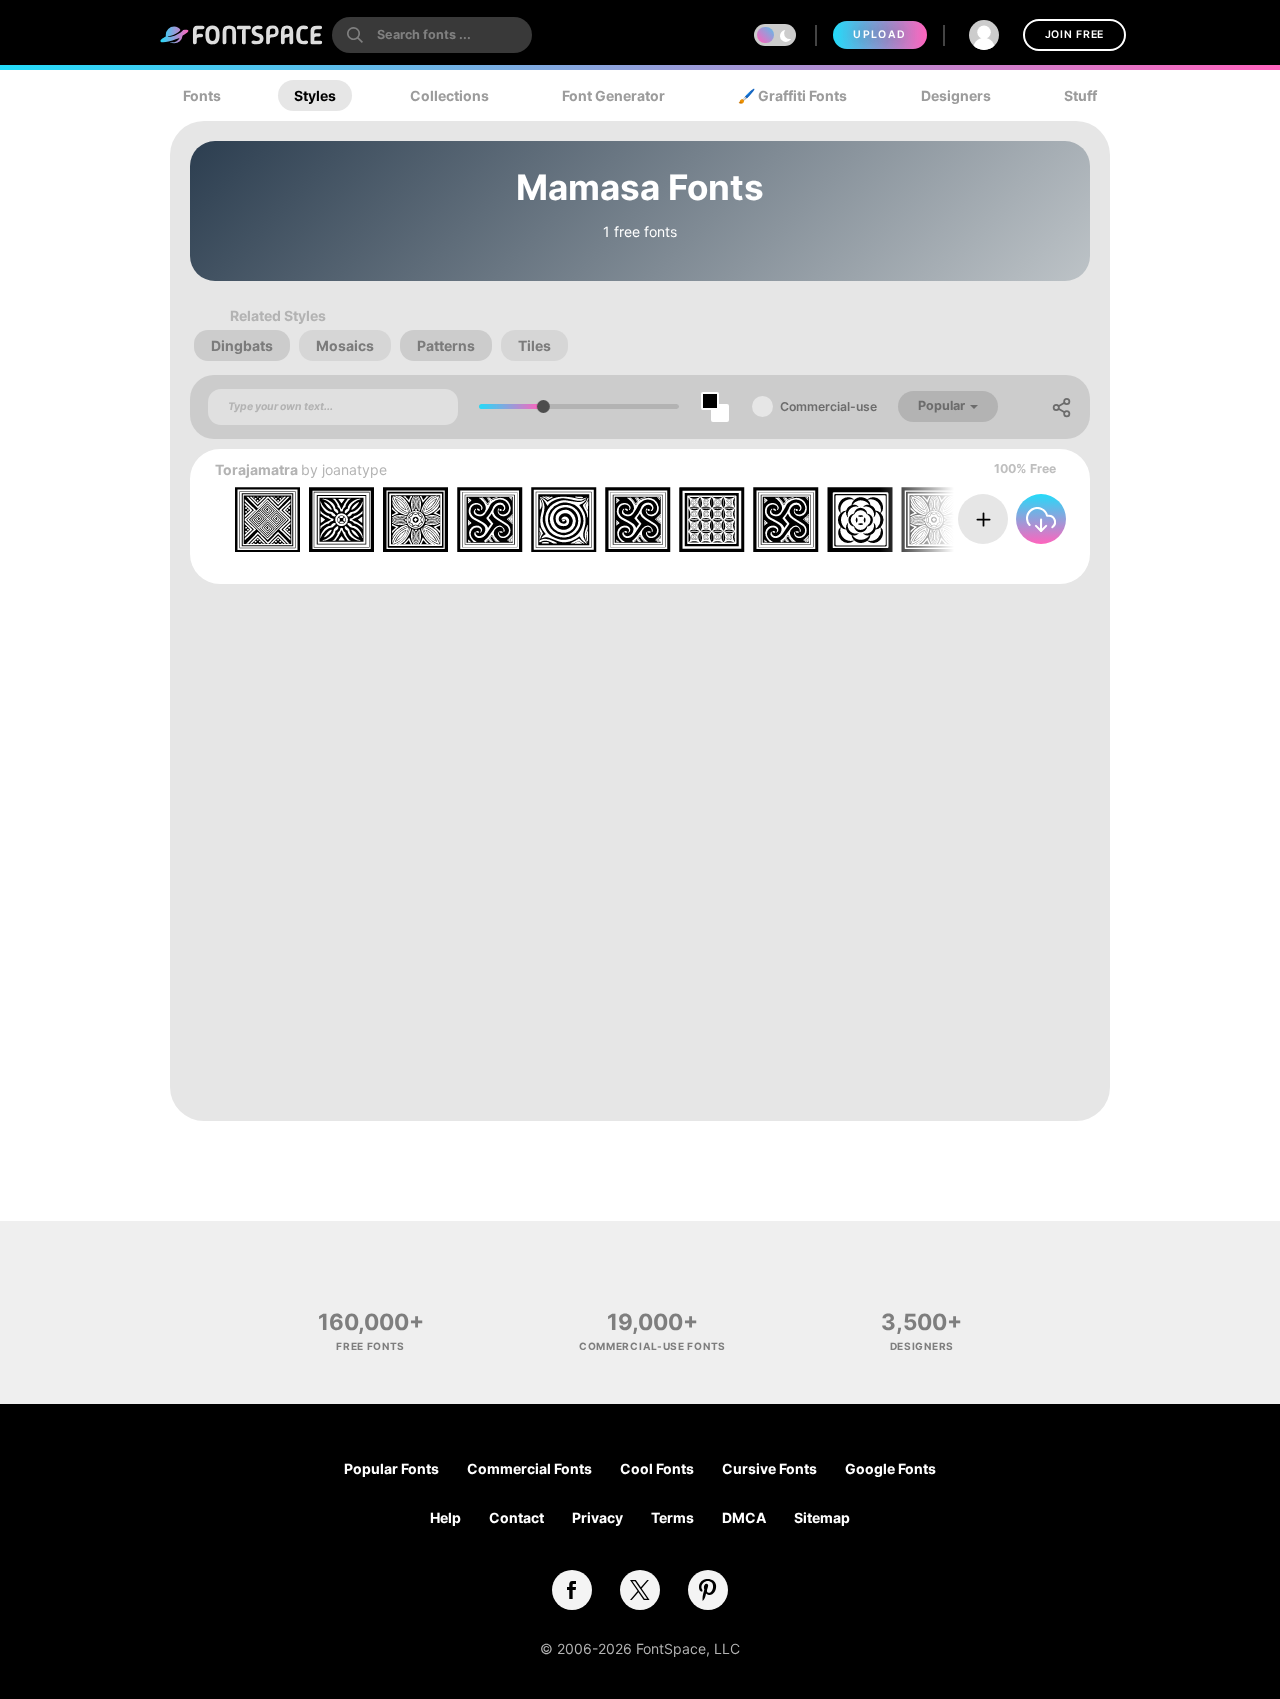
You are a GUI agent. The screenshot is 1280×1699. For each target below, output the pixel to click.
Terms (672, 1517)
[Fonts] (242, 35)
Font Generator (613, 95)
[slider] (543, 406)
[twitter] (640, 1590)
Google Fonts (890, 1468)
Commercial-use (828, 406)
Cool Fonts (657, 1468)
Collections (449, 95)
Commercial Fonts (529, 1468)
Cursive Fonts (769, 1468)
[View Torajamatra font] (637, 519)
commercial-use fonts (652, 1346)
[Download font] (1041, 519)
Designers (956, 95)
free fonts (370, 1346)
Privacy (597, 1517)
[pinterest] (708, 1590)
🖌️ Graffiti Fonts (792, 95)
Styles (315, 95)
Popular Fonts (391, 1468)
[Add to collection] (983, 519)
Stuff (1080, 95)
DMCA (744, 1517)
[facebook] (572, 1590)
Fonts (202, 95)
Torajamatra (256, 469)
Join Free (1074, 34)
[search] (432, 35)
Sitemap (822, 1517)
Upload (879, 34)
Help (445, 1517)
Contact (516, 1517)
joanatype (354, 469)
